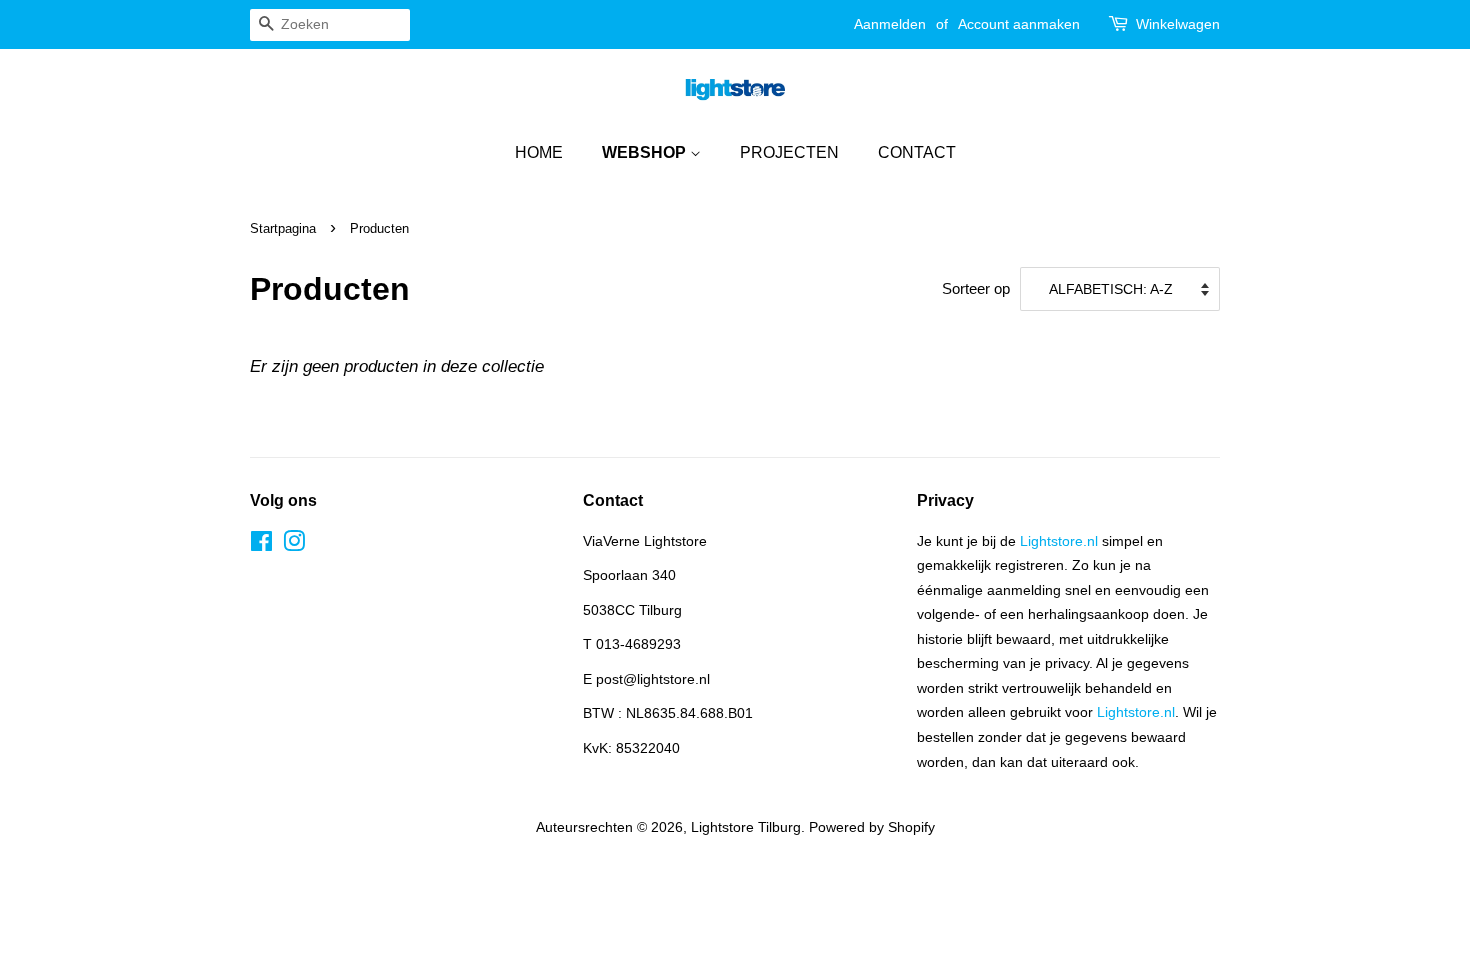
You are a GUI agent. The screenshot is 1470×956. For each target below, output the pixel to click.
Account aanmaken (1019, 24)
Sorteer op (976, 288)
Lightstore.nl (1059, 541)
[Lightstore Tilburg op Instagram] (294, 545)
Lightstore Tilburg (746, 827)
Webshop (646, 152)
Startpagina (283, 228)
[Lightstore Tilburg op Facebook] (261, 545)
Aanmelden (890, 24)
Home (539, 152)
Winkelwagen (1178, 24)
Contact (917, 152)
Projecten (789, 152)
